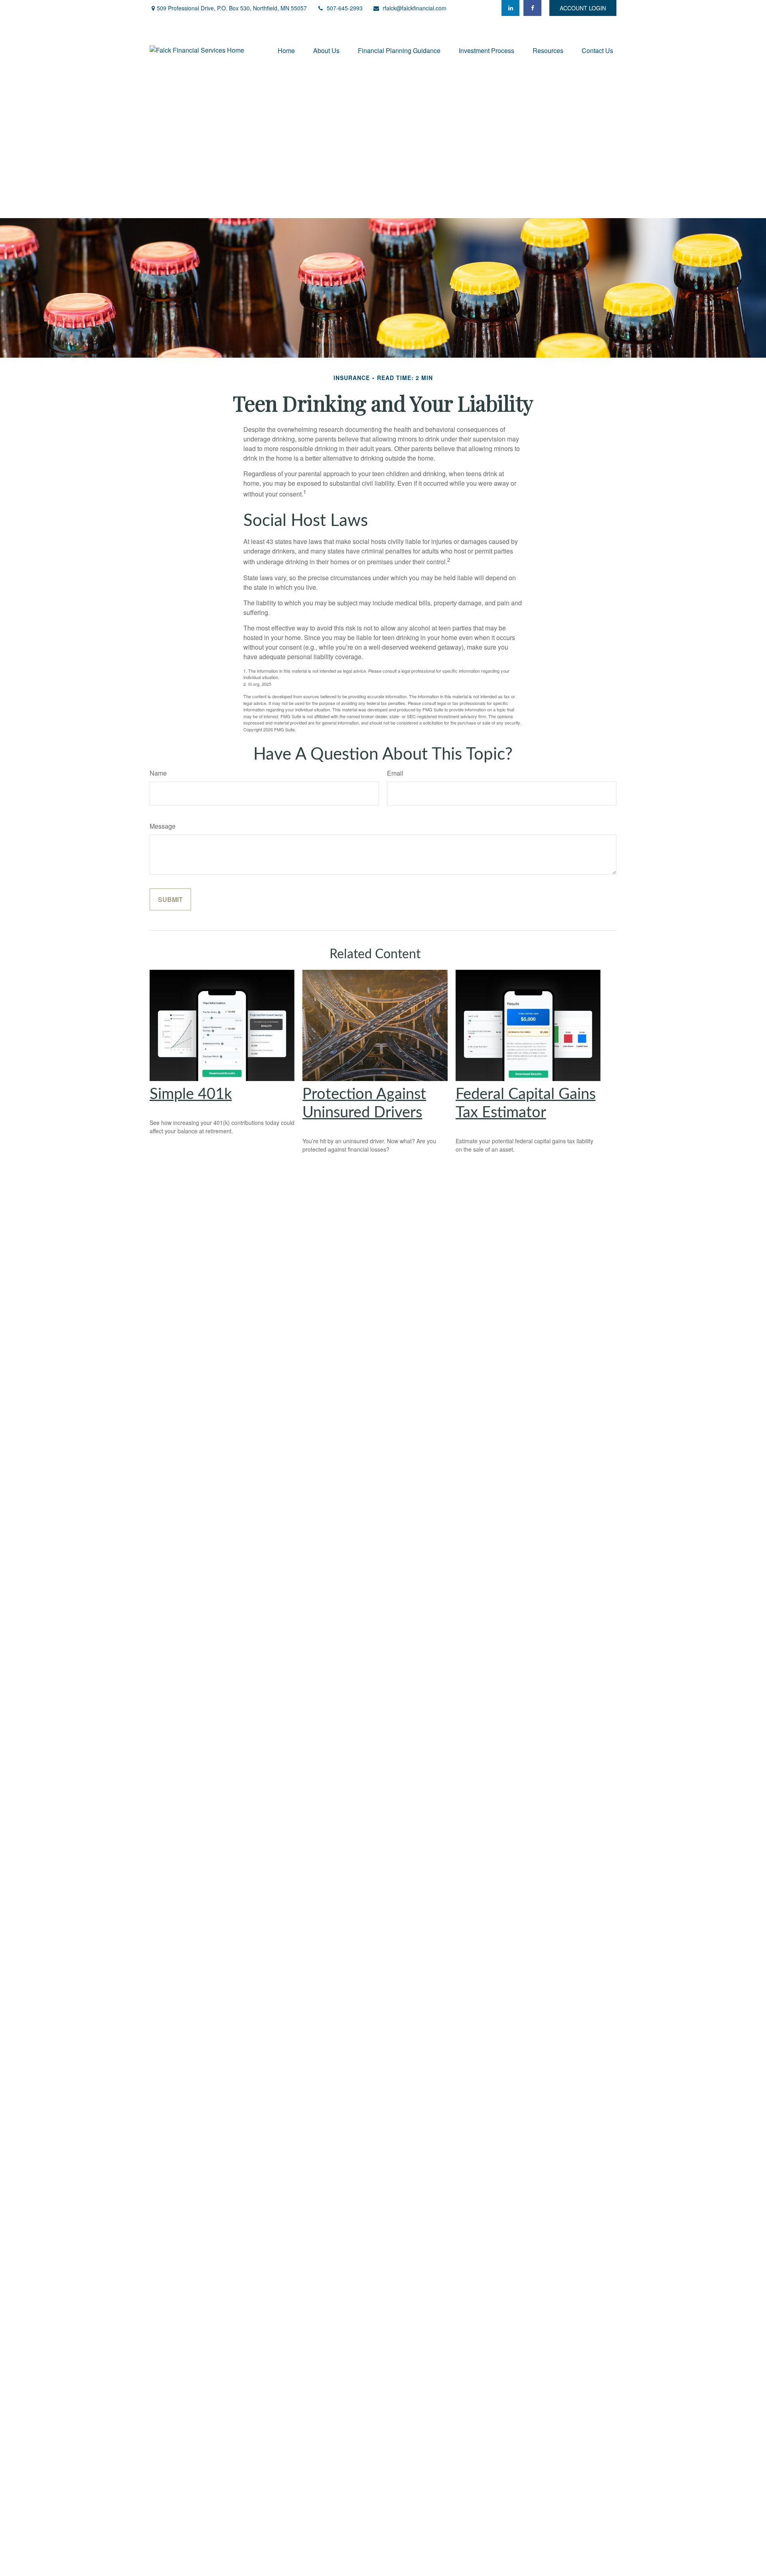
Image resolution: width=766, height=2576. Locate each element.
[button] (286, 50)
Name (158, 773)
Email (395, 773)
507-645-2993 (345, 8)
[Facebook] (532, 8)
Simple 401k (191, 1094)
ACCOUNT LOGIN (583, 8)
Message (163, 826)
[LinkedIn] (510, 8)
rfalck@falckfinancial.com (415, 8)
